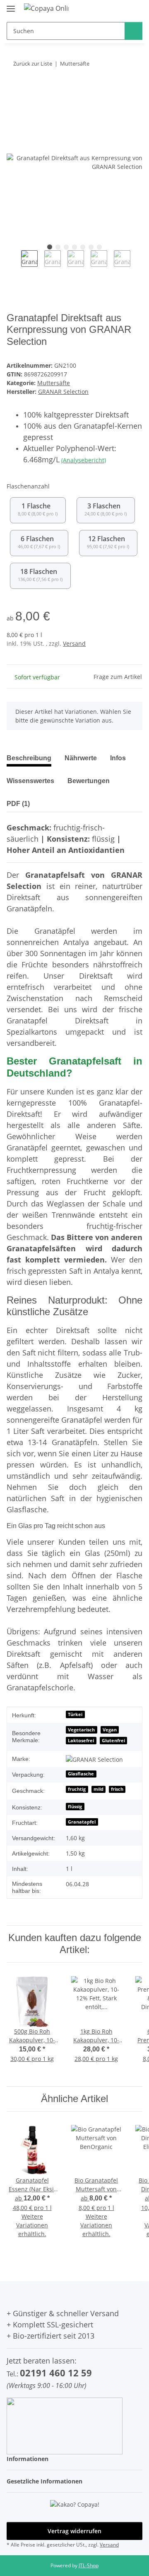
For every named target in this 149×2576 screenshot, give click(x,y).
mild (99, 1789)
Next (138, 265)
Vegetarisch (81, 1730)
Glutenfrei (113, 1741)
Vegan (110, 1730)
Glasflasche (81, 1774)
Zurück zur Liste (33, 63)
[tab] (81, 762)
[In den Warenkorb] (13, 90)
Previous (14, 265)
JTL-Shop (89, 2565)
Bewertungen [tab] (89, 781)
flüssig (75, 1807)
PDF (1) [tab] (18, 804)
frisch (117, 1789)
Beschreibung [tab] (29, 758)
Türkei (75, 1714)
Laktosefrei (81, 1741)
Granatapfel (82, 1822)
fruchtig (77, 1789)
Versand (74, 643)
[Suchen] (133, 31)
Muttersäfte (54, 383)
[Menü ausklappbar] (11, 5)
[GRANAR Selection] (94, 1759)
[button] (74, 2459)
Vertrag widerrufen (74, 2531)
